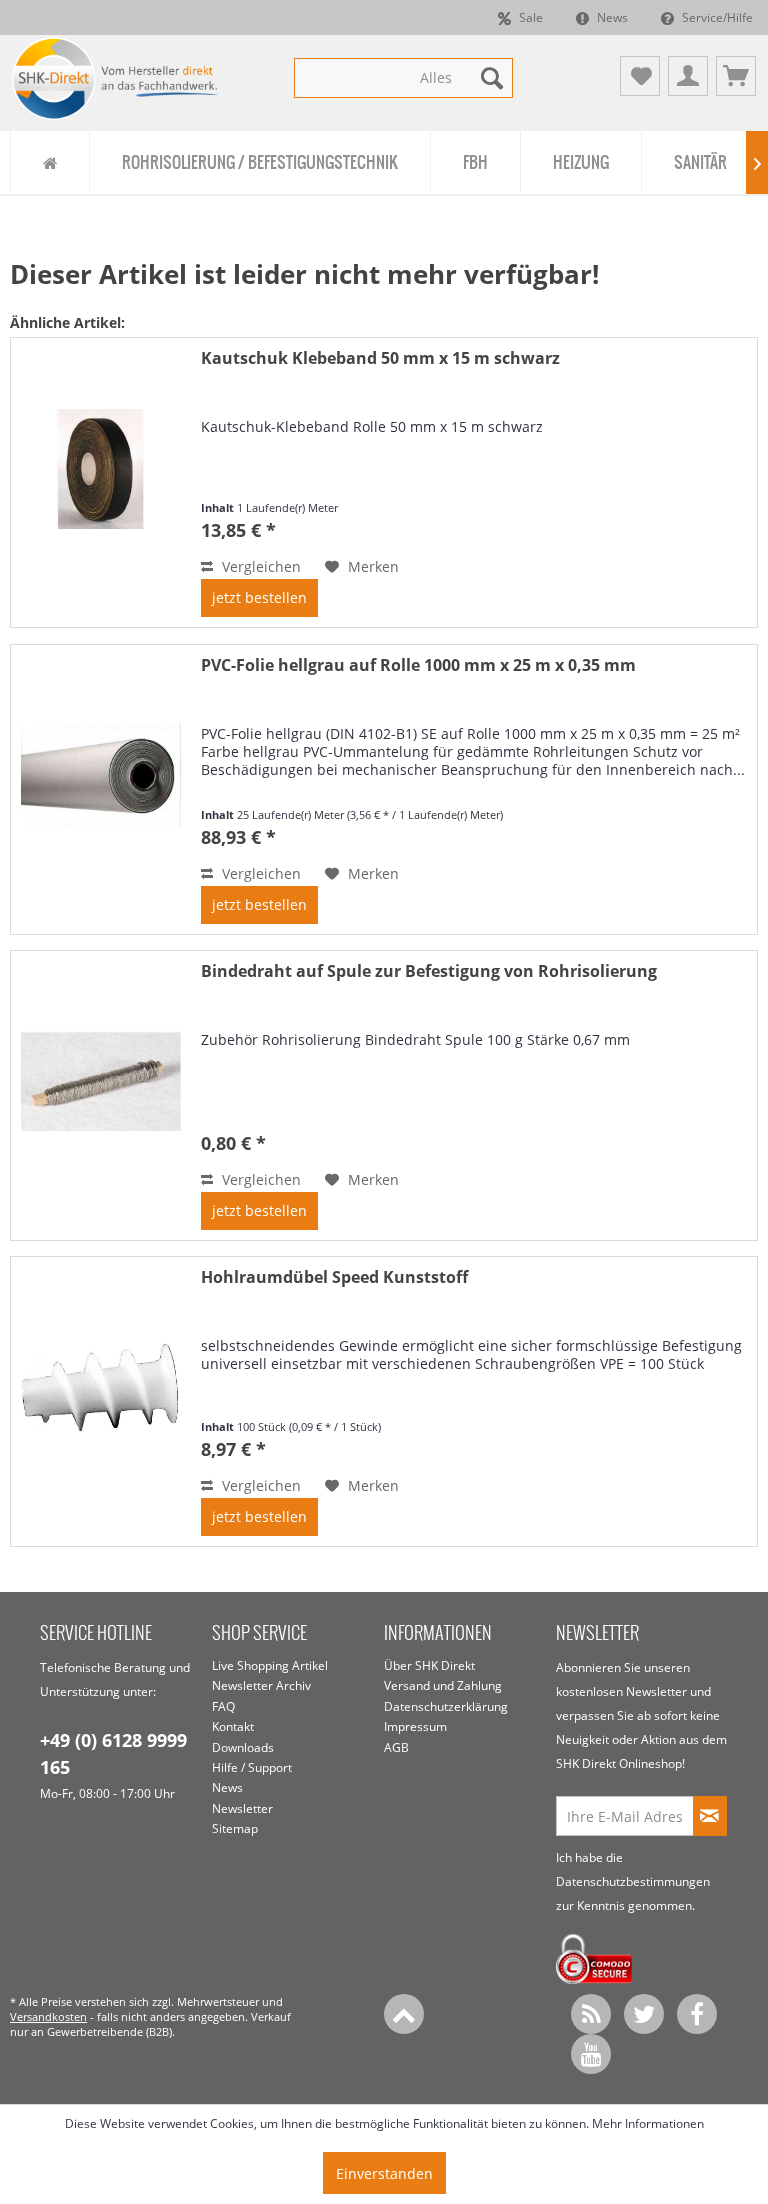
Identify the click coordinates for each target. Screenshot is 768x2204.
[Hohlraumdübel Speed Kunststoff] (101, 1401)
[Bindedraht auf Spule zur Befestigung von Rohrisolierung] (101, 1095)
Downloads (243, 1747)
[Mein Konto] (688, 76)
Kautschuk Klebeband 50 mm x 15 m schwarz (380, 358)
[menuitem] (404, 78)
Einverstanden (384, 2173)
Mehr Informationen (648, 2123)
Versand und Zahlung (443, 1685)
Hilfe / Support (252, 1767)
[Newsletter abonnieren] (710, 1816)
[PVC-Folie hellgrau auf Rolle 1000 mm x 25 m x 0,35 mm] (101, 789)
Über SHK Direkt (429, 1665)
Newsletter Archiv (261, 1685)
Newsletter (242, 1808)
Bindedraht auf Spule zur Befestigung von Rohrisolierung (429, 971)
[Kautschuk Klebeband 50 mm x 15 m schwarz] (101, 482)
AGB (396, 1747)
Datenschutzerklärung (446, 1706)
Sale (529, 17)
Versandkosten (48, 2016)
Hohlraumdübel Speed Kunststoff (334, 1277)
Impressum (415, 1726)
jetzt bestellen (259, 597)
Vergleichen (259, 566)
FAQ (223, 1706)
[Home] (49, 162)
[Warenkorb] (736, 76)
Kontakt (233, 1726)
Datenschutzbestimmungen (633, 1881)
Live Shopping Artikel (270, 1665)
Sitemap (235, 1828)
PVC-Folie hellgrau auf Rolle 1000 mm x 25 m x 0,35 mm (418, 665)
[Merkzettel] (640, 76)
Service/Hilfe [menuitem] (716, 17)
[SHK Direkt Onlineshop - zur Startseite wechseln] (116, 80)
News (611, 17)
